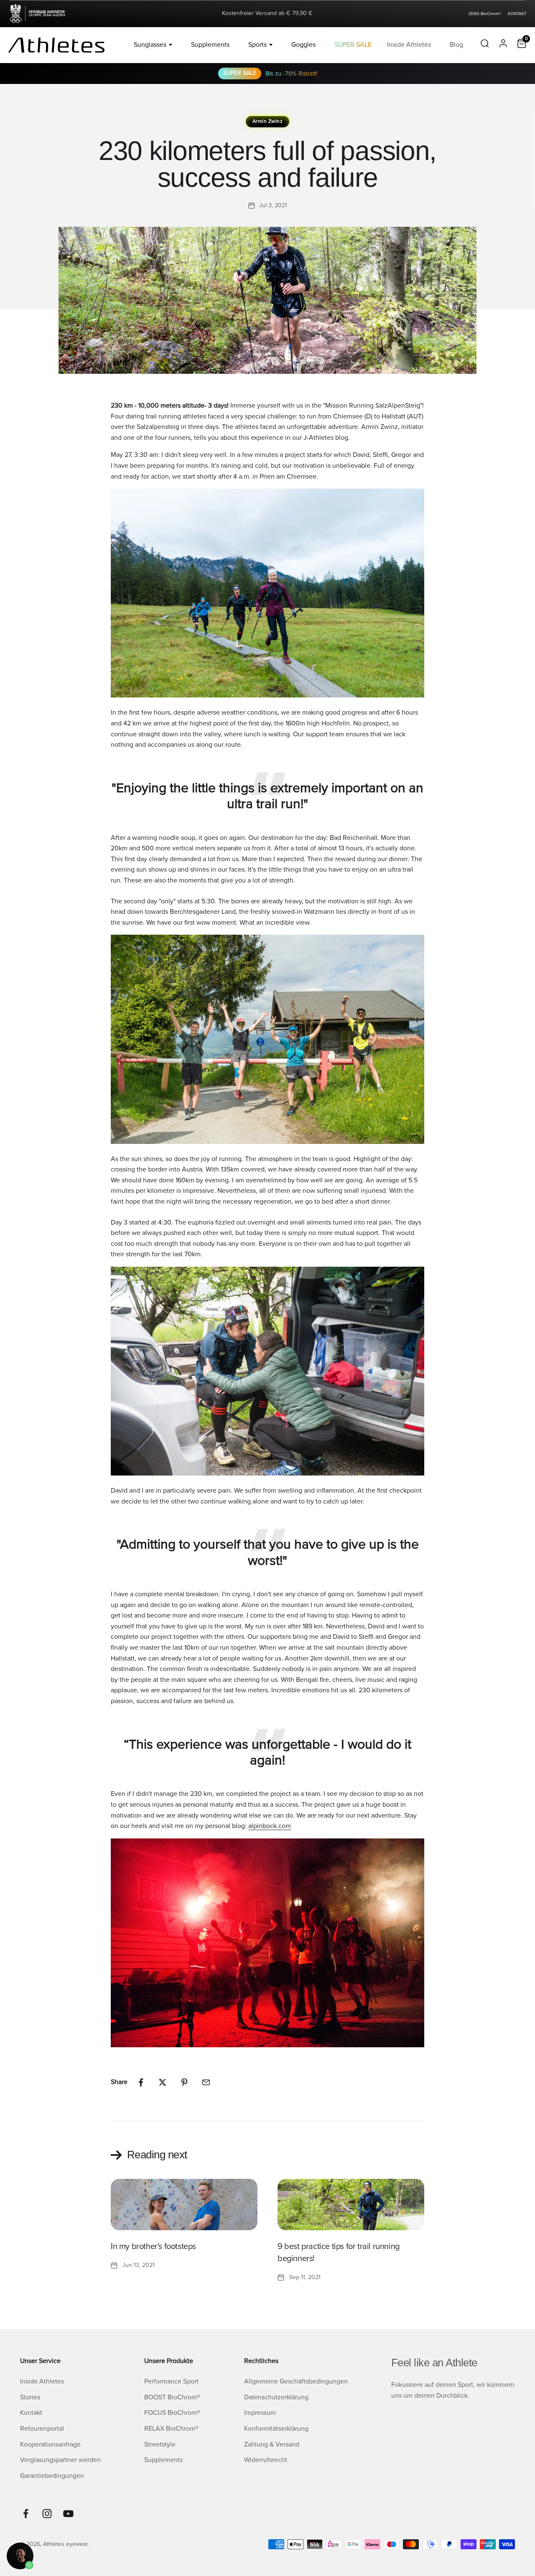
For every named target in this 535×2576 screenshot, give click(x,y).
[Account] (503, 45)
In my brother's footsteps (153, 2246)
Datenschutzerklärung (276, 2397)
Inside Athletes (409, 45)
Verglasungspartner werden (60, 2460)
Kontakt (31, 2413)
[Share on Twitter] (163, 2082)
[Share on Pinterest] (184, 2082)
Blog (456, 45)
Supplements (210, 45)
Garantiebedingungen (52, 2476)
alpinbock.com (270, 1826)
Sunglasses (150, 45)
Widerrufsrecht (266, 2460)
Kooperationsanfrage (50, 2444)
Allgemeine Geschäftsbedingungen (296, 2381)
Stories (30, 2397)
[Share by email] (206, 2082)
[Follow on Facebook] (26, 2514)
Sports (257, 45)
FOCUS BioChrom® (172, 2413)
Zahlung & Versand (272, 2444)
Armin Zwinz (267, 121)
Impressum (260, 2413)
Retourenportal (42, 2429)
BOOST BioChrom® (172, 2397)
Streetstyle (160, 2444)
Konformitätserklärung (276, 2429)
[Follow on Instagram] (47, 2514)
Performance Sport (171, 2381)
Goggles (303, 45)
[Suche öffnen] (485, 45)
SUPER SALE (353, 45)
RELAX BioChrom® (171, 2429)
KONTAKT (517, 14)
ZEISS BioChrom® (485, 14)
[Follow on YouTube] (68, 2514)
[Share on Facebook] (141, 2082)
